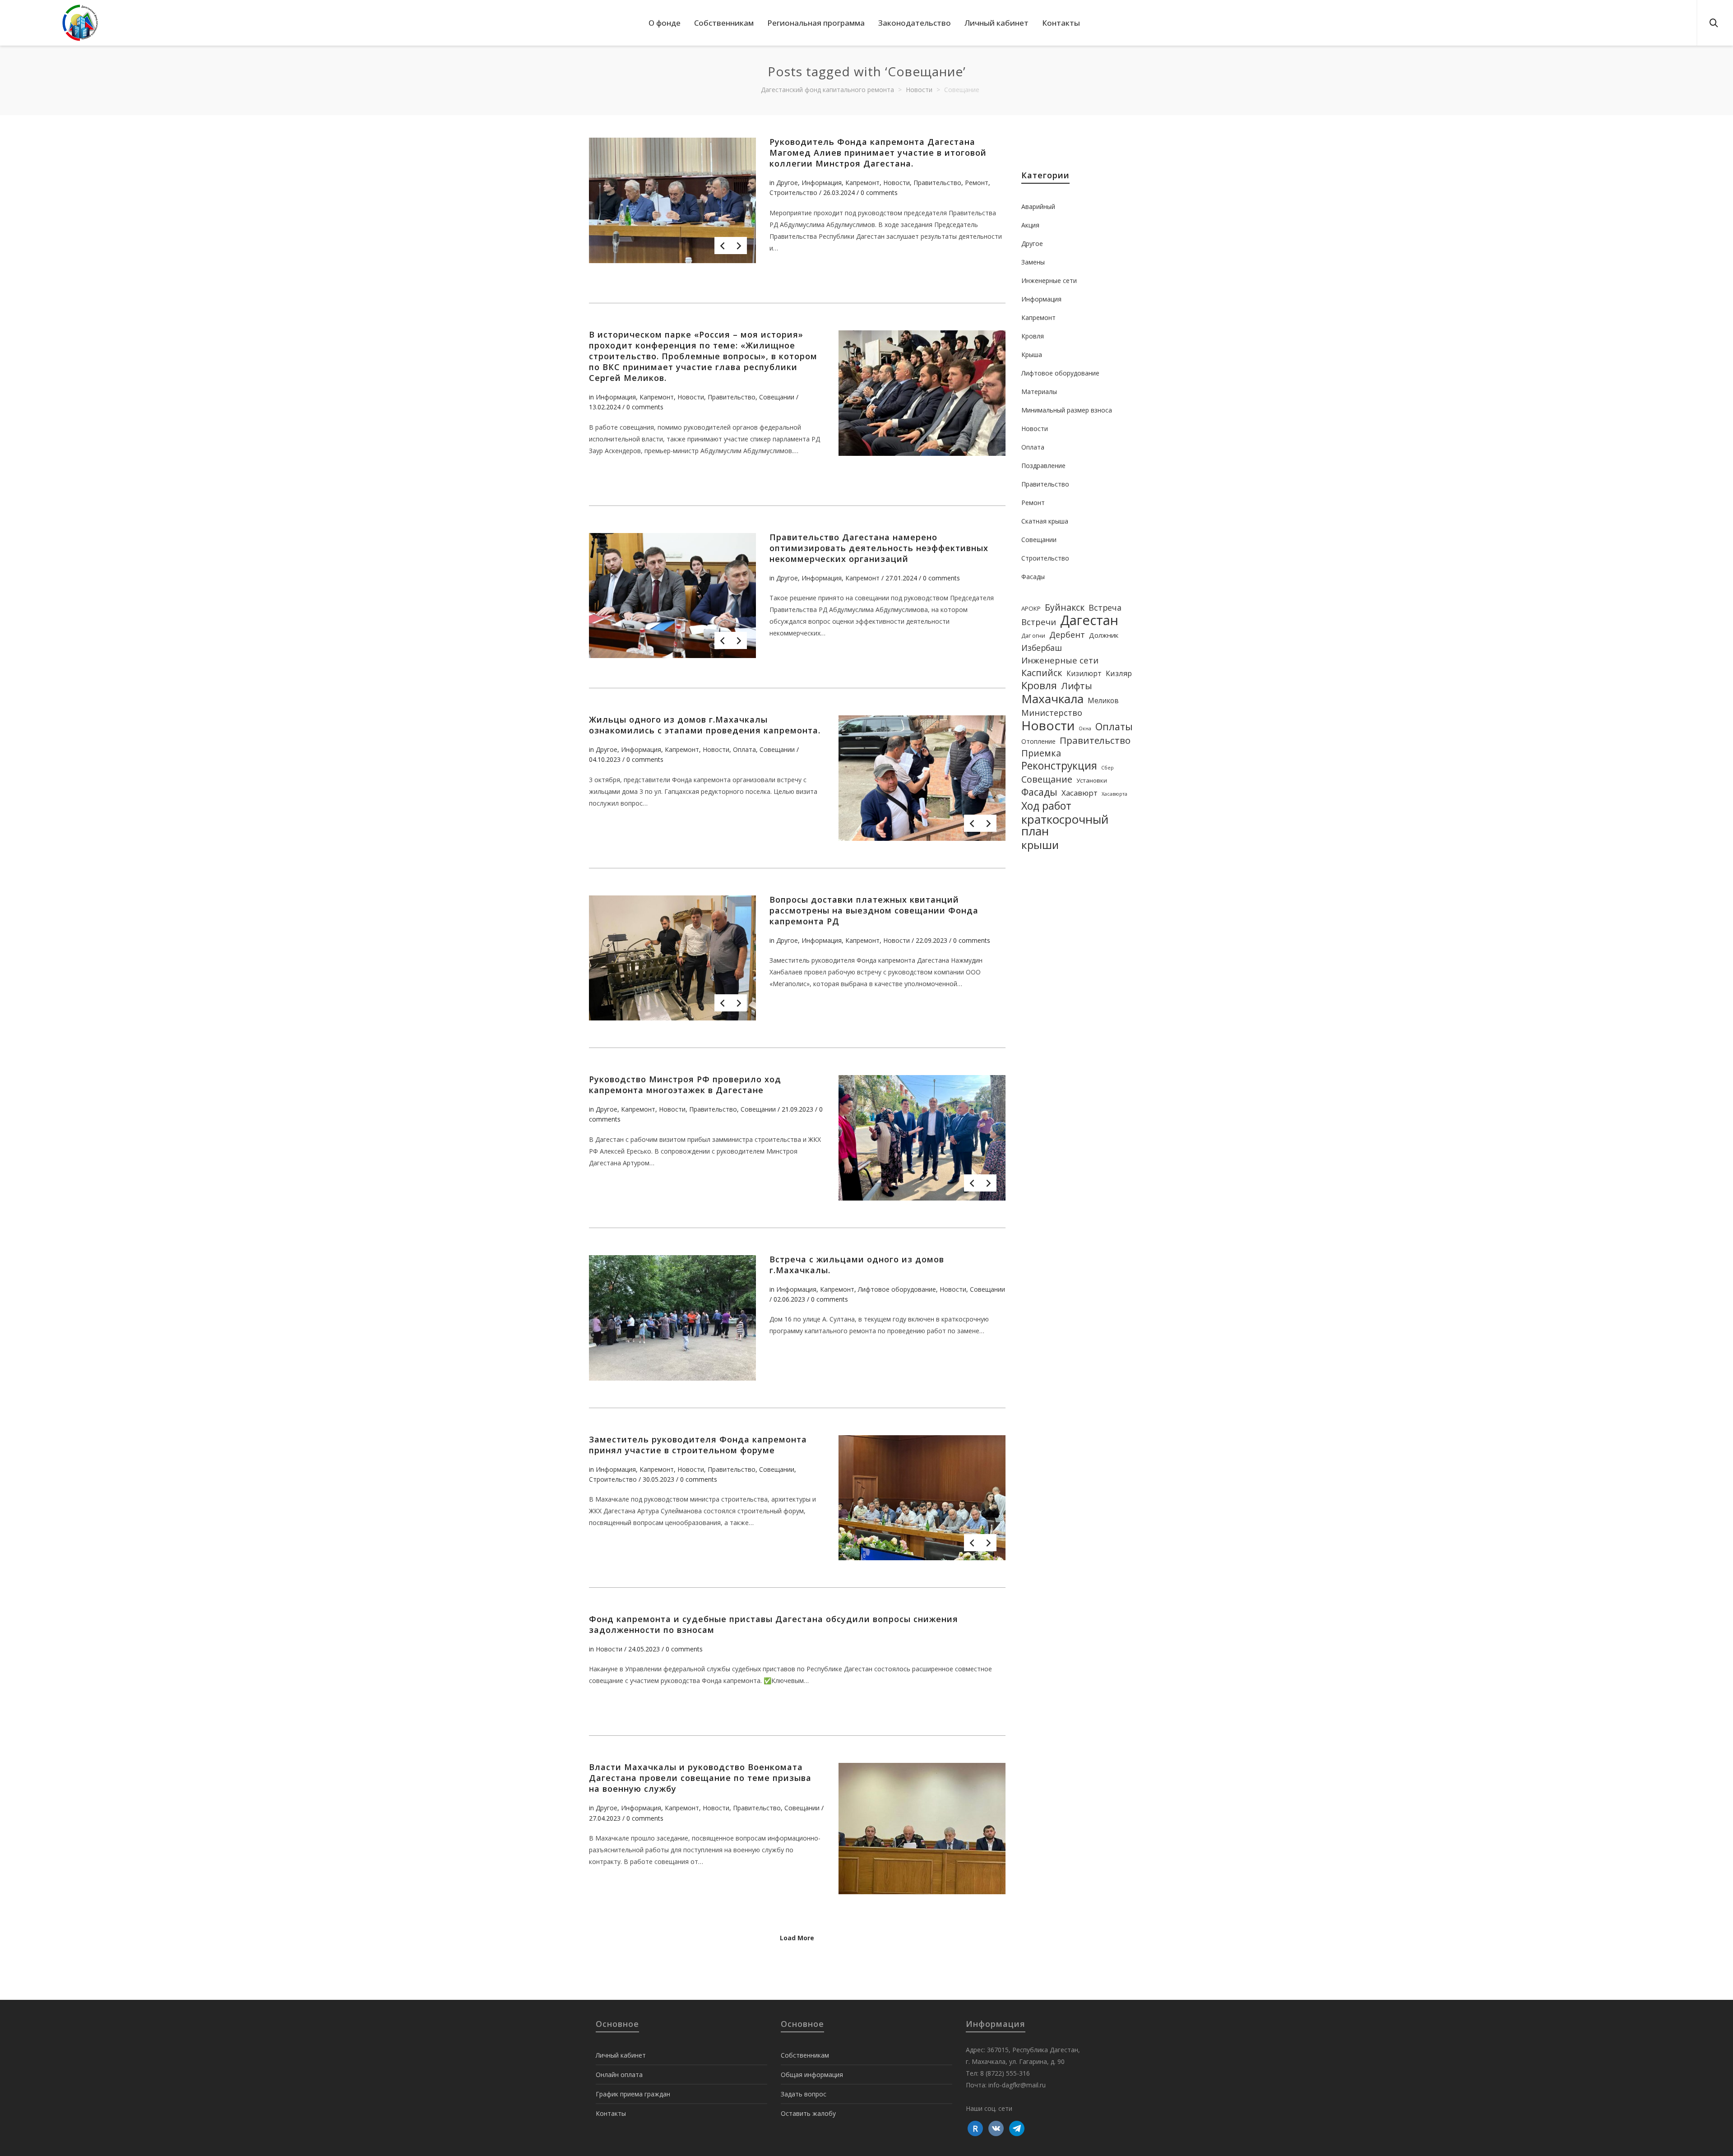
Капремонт (862, 183)
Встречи (1039, 622)
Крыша (1032, 355)
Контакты (611, 2113)
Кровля (1033, 336)
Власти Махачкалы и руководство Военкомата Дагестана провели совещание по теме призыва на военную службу (700, 1778)
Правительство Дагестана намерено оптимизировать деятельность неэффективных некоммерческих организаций (879, 548)
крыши (1040, 845)
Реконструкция (1059, 766)
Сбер (1107, 768)
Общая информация (812, 2075)
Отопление (1038, 741)
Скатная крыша (1045, 521)
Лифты (1077, 686)
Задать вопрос (804, 2094)
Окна (1085, 728)
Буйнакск (1065, 607)
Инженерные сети (1049, 281)
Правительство (937, 183)
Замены (1033, 262)
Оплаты (1114, 727)
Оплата (744, 749)
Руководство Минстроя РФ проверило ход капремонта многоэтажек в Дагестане (685, 1085)
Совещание (1047, 779)
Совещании (777, 397)
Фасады (1033, 577)
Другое (787, 183)
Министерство (1052, 713)
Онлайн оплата (619, 2075)
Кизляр (1119, 673)
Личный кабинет (621, 2055)
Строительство (793, 192)
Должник (1104, 635)
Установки (1092, 780)
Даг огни (1033, 636)
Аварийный (1038, 206)
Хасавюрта (1114, 794)
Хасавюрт (1080, 793)
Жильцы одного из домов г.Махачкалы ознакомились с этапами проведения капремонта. (705, 725)
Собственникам (805, 2055)
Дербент (1067, 635)
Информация (822, 183)
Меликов (1103, 700)
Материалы (1039, 392)
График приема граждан (633, 2094)
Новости (897, 183)
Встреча (1105, 607)
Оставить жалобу (808, 2113)
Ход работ (1046, 806)
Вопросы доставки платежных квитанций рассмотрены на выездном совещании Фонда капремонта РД (874, 910)
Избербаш (1042, 648)
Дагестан (1089, 620)
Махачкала (1052, 699)
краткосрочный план (1065, 825)
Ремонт (977, 183)
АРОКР (1031, 608)
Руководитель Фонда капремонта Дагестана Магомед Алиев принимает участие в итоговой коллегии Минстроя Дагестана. (878, 153)
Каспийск (1042, 673)
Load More (797, 1938)
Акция (1030, 225)
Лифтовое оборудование (897, 1289)
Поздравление (1043, 466)
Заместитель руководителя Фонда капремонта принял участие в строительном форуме (698, 1445)
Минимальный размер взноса (1067, 410)
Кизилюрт (1084, 673)
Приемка (1041, 753)
